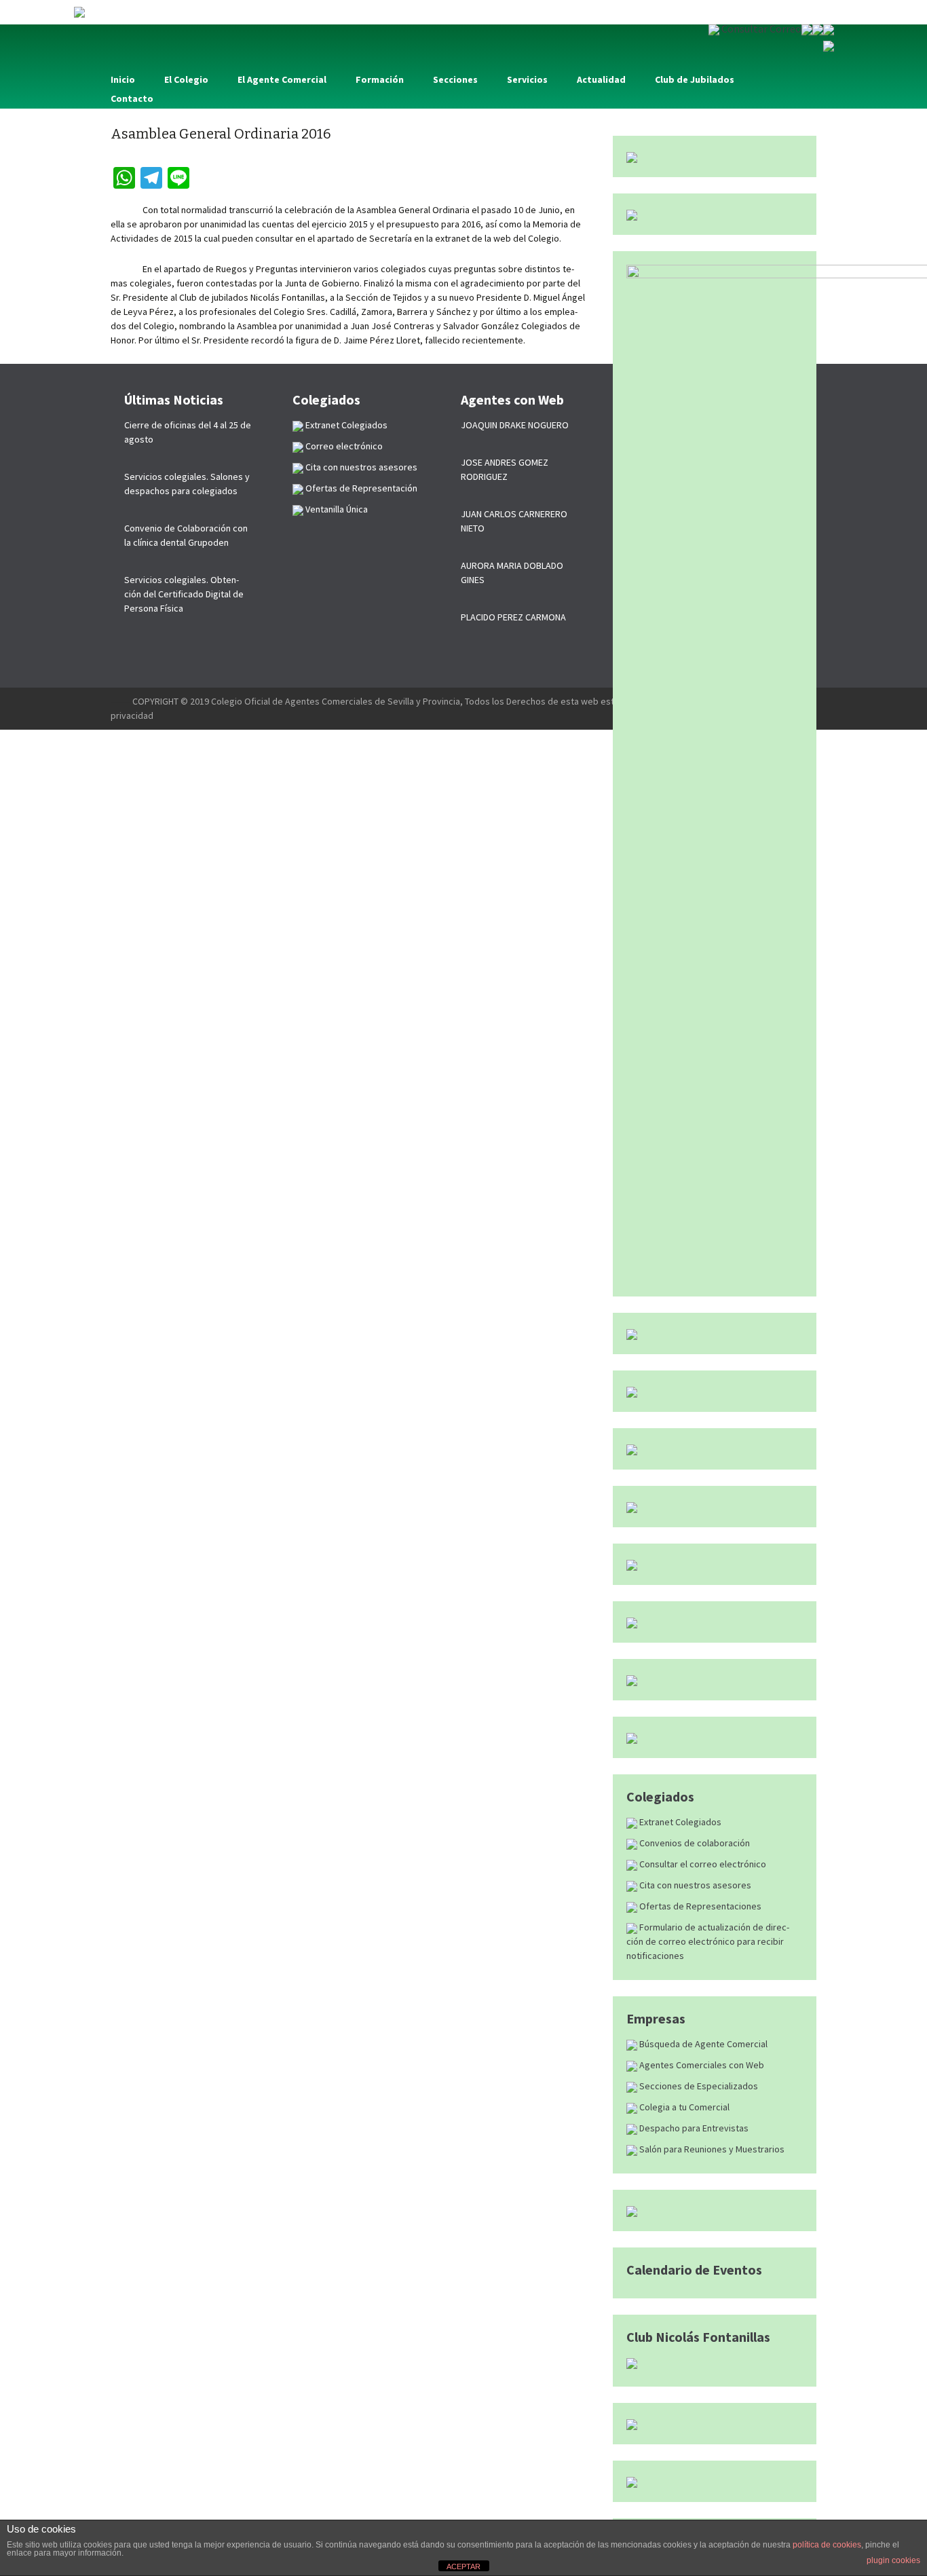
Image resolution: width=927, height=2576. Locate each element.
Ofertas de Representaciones (699, 1906)
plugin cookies (893, 2560)
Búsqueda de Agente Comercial (702, 2044)
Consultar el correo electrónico (702, 1864)
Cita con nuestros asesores (694, 1885)
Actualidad (601, 79)
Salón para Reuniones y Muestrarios (711, 2149)
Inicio (123, 79)
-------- (121, 701)
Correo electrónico (343, 446)
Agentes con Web (512, 399)
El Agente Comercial (282, 79)
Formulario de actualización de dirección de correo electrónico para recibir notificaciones (708, 1941)
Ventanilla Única (336, 509)
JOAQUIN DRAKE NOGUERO (515, 425)
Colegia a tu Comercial (683, 2107)
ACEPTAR (463, 2566)
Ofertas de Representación (360, 488)
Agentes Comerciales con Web (701, 2065)
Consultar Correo (760, 29)
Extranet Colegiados (679, 1822)
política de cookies (827, 2545)
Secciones (455, 79)
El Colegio (186, 79)
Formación (380, 79)
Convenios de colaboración (694, 1843)
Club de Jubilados (695, 79)
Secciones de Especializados (698, 2086)
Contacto (132, 98)
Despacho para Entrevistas (693, 2128)
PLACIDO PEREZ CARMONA (513, 617)
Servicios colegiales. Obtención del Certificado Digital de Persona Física (184, 594)
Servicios (527, 79)
